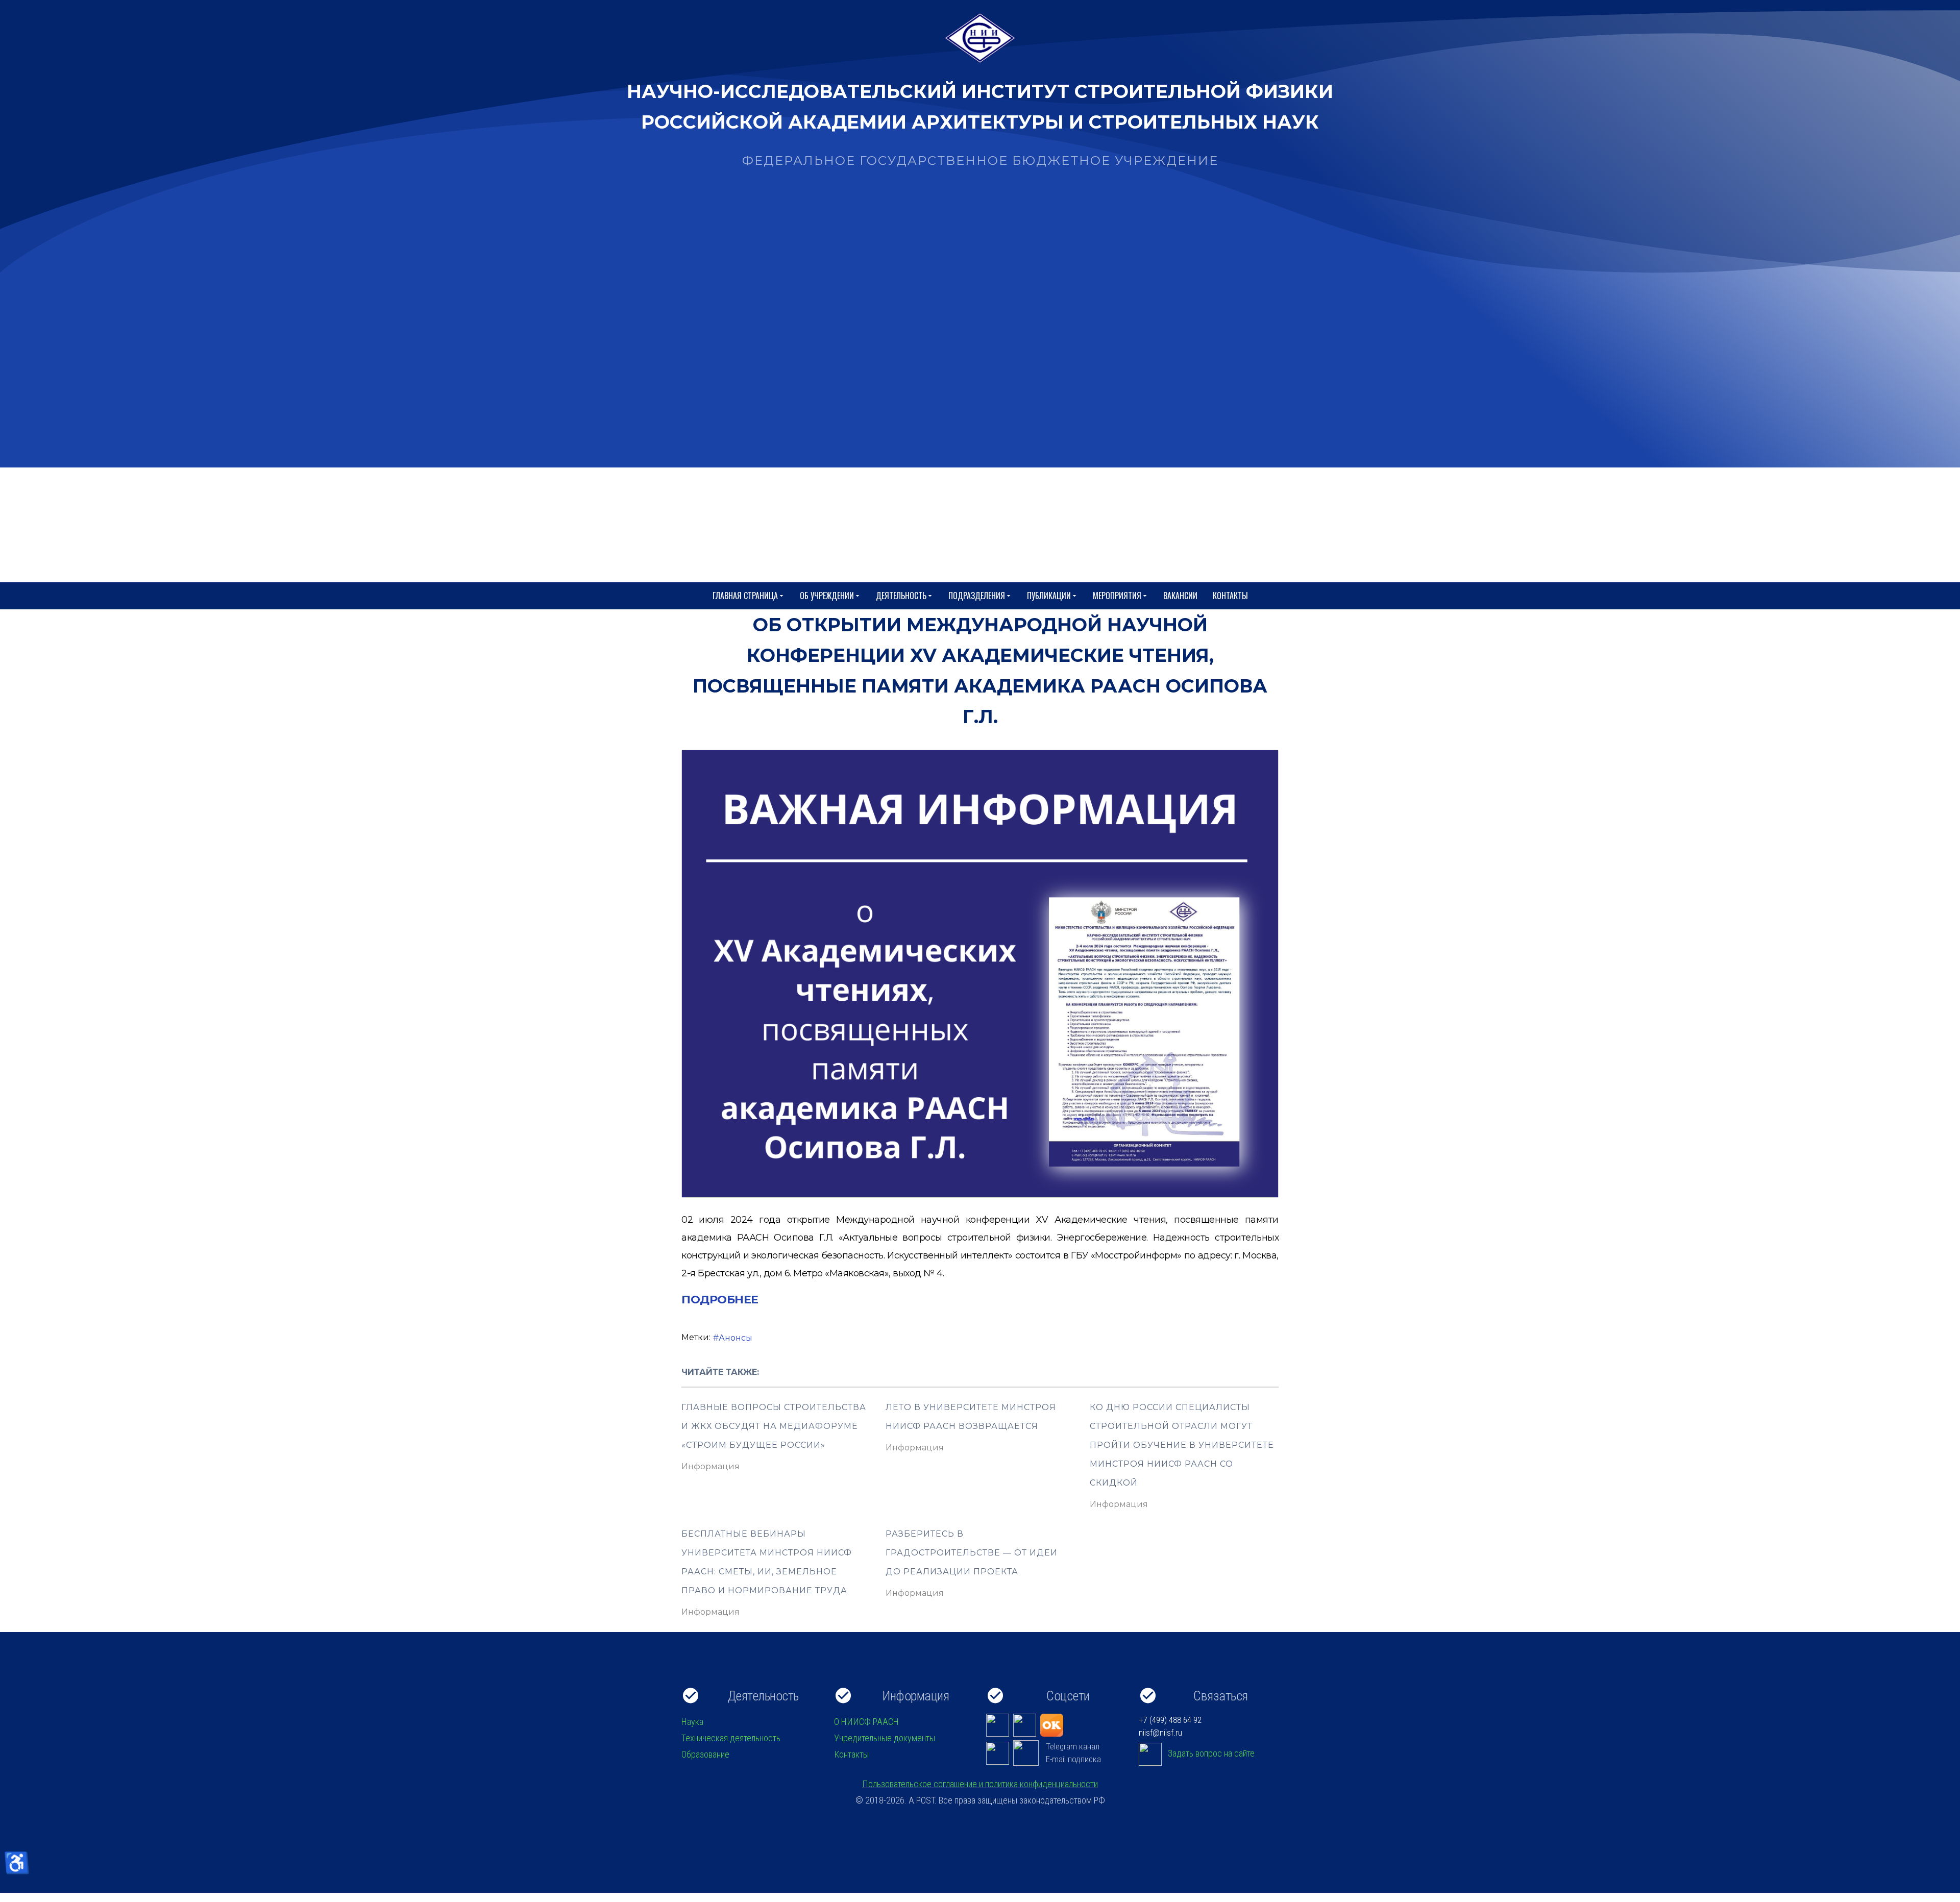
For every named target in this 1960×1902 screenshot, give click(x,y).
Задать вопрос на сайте (1211, 1753)
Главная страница (745, 596)
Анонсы (736, 1338)
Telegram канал (1073, 1746)
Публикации (1049, 596)
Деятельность (901, 596)
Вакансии (1180, 596)
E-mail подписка (1073, 1759)
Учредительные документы (885, 1738)
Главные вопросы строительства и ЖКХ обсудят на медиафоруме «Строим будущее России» (774, 1426)
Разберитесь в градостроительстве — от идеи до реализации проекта (972, 1553)
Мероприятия (1117, 596)
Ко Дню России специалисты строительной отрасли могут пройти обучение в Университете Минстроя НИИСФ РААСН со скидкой (1182, 1445)
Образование (705, 1754)
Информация (710, 1466)
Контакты (1230, 596)
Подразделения (977, 596)
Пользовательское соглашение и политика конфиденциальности (980, 1784)
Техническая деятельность (731, 1738)
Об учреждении (827, 596)
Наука (692, 1722)
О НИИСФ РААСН (866, 1722)
